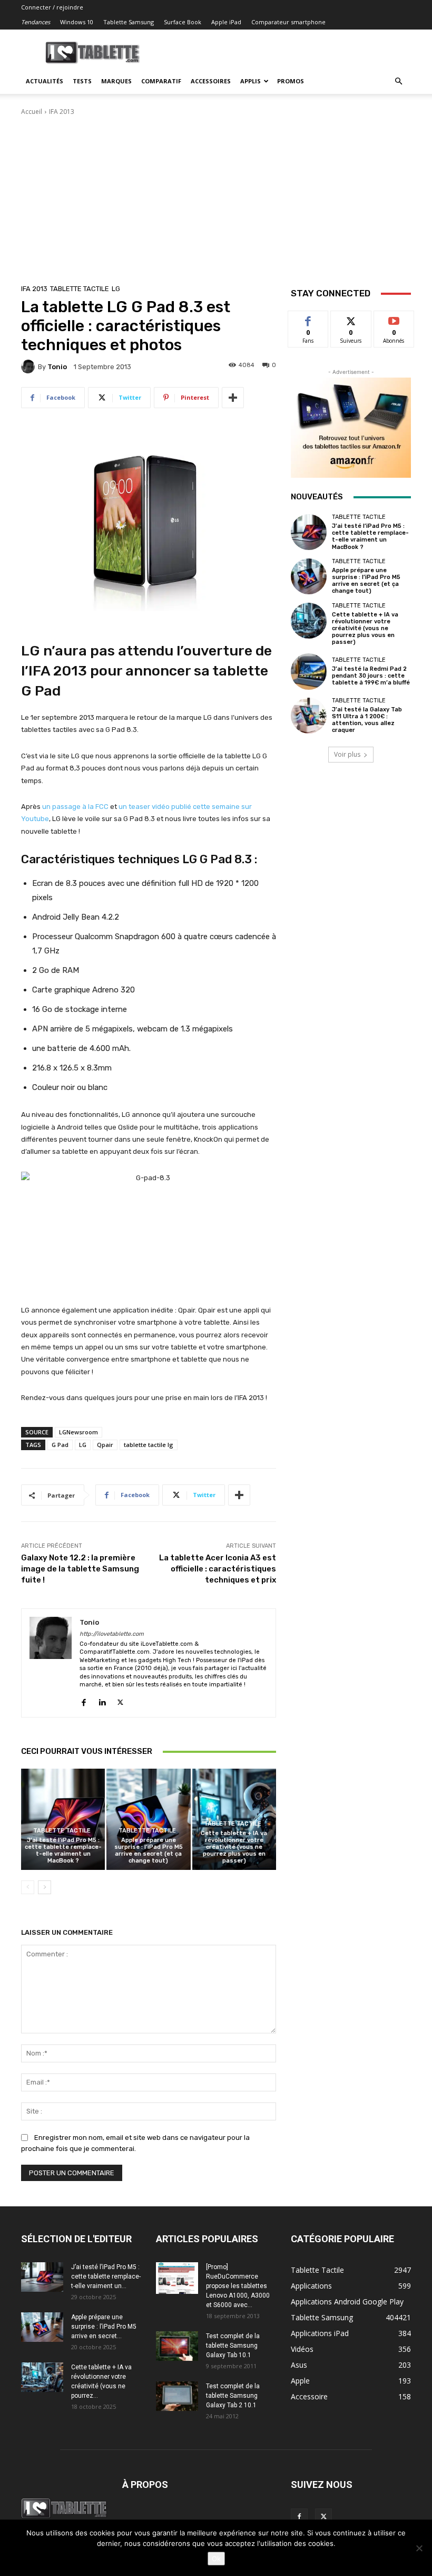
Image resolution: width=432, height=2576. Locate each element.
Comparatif (161, 81)
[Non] (419, 2548)
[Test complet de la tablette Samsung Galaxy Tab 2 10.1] (177, 2396)
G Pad (60, 1445)
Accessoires (211, 81)
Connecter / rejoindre (52, 7)
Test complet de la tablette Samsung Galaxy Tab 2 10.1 (233, 2396)
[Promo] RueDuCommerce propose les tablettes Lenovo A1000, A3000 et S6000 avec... (238, 2286)
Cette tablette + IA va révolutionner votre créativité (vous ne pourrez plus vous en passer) (234, 1847)
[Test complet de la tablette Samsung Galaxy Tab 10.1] (177, 2346)
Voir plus (347, 754)
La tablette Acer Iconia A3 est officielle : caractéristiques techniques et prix (218, 1569)
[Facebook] (84, 1700)
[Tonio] (30, 366)
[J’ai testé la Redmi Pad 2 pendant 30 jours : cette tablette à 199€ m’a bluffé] (309, 671)
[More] (233, 398)
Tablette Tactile (80, 289)
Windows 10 (77, 22)
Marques (116, 81)
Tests (82, 81)
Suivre (351, 319)
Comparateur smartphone (288, 22)
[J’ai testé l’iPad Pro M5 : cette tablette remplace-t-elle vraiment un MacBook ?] (63, 1819)
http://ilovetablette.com (112, 1634)
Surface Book (183, 22)
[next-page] (45, 1887)
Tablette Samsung (129, 22)
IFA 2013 (62, 112)
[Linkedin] (102, 1700)
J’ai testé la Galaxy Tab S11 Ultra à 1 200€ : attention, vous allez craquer (367, 720)
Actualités (45, 81)
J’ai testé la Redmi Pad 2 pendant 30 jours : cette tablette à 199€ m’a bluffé (371, 676)
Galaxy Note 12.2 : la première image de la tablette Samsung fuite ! (80, 1569)
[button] (398, 81)
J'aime (308, 319)
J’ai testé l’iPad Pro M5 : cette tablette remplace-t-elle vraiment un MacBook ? (63, 1851)
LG (116, 289)
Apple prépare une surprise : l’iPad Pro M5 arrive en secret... (104, 2327)
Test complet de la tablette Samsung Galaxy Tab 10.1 (233, 2346)
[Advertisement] (216, 196)
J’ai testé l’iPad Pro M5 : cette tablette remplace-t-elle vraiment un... (106, 2276)
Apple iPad (226, 22)
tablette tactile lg (149, 1445)
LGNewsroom (78, 1432)
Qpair (105, 1445)
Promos (291, 81)
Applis (251, 81)
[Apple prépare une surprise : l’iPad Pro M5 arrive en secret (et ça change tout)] (148, 1819)
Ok (216, 2559)
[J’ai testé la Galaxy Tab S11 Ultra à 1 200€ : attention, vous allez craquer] (309, 716)
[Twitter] (120, 1700)
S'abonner (394, 319)
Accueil (32, 112)
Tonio (57, 367)
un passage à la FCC (75, 807)
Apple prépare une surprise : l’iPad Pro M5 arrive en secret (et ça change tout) (149, 1851)
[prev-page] (28, 1887)
